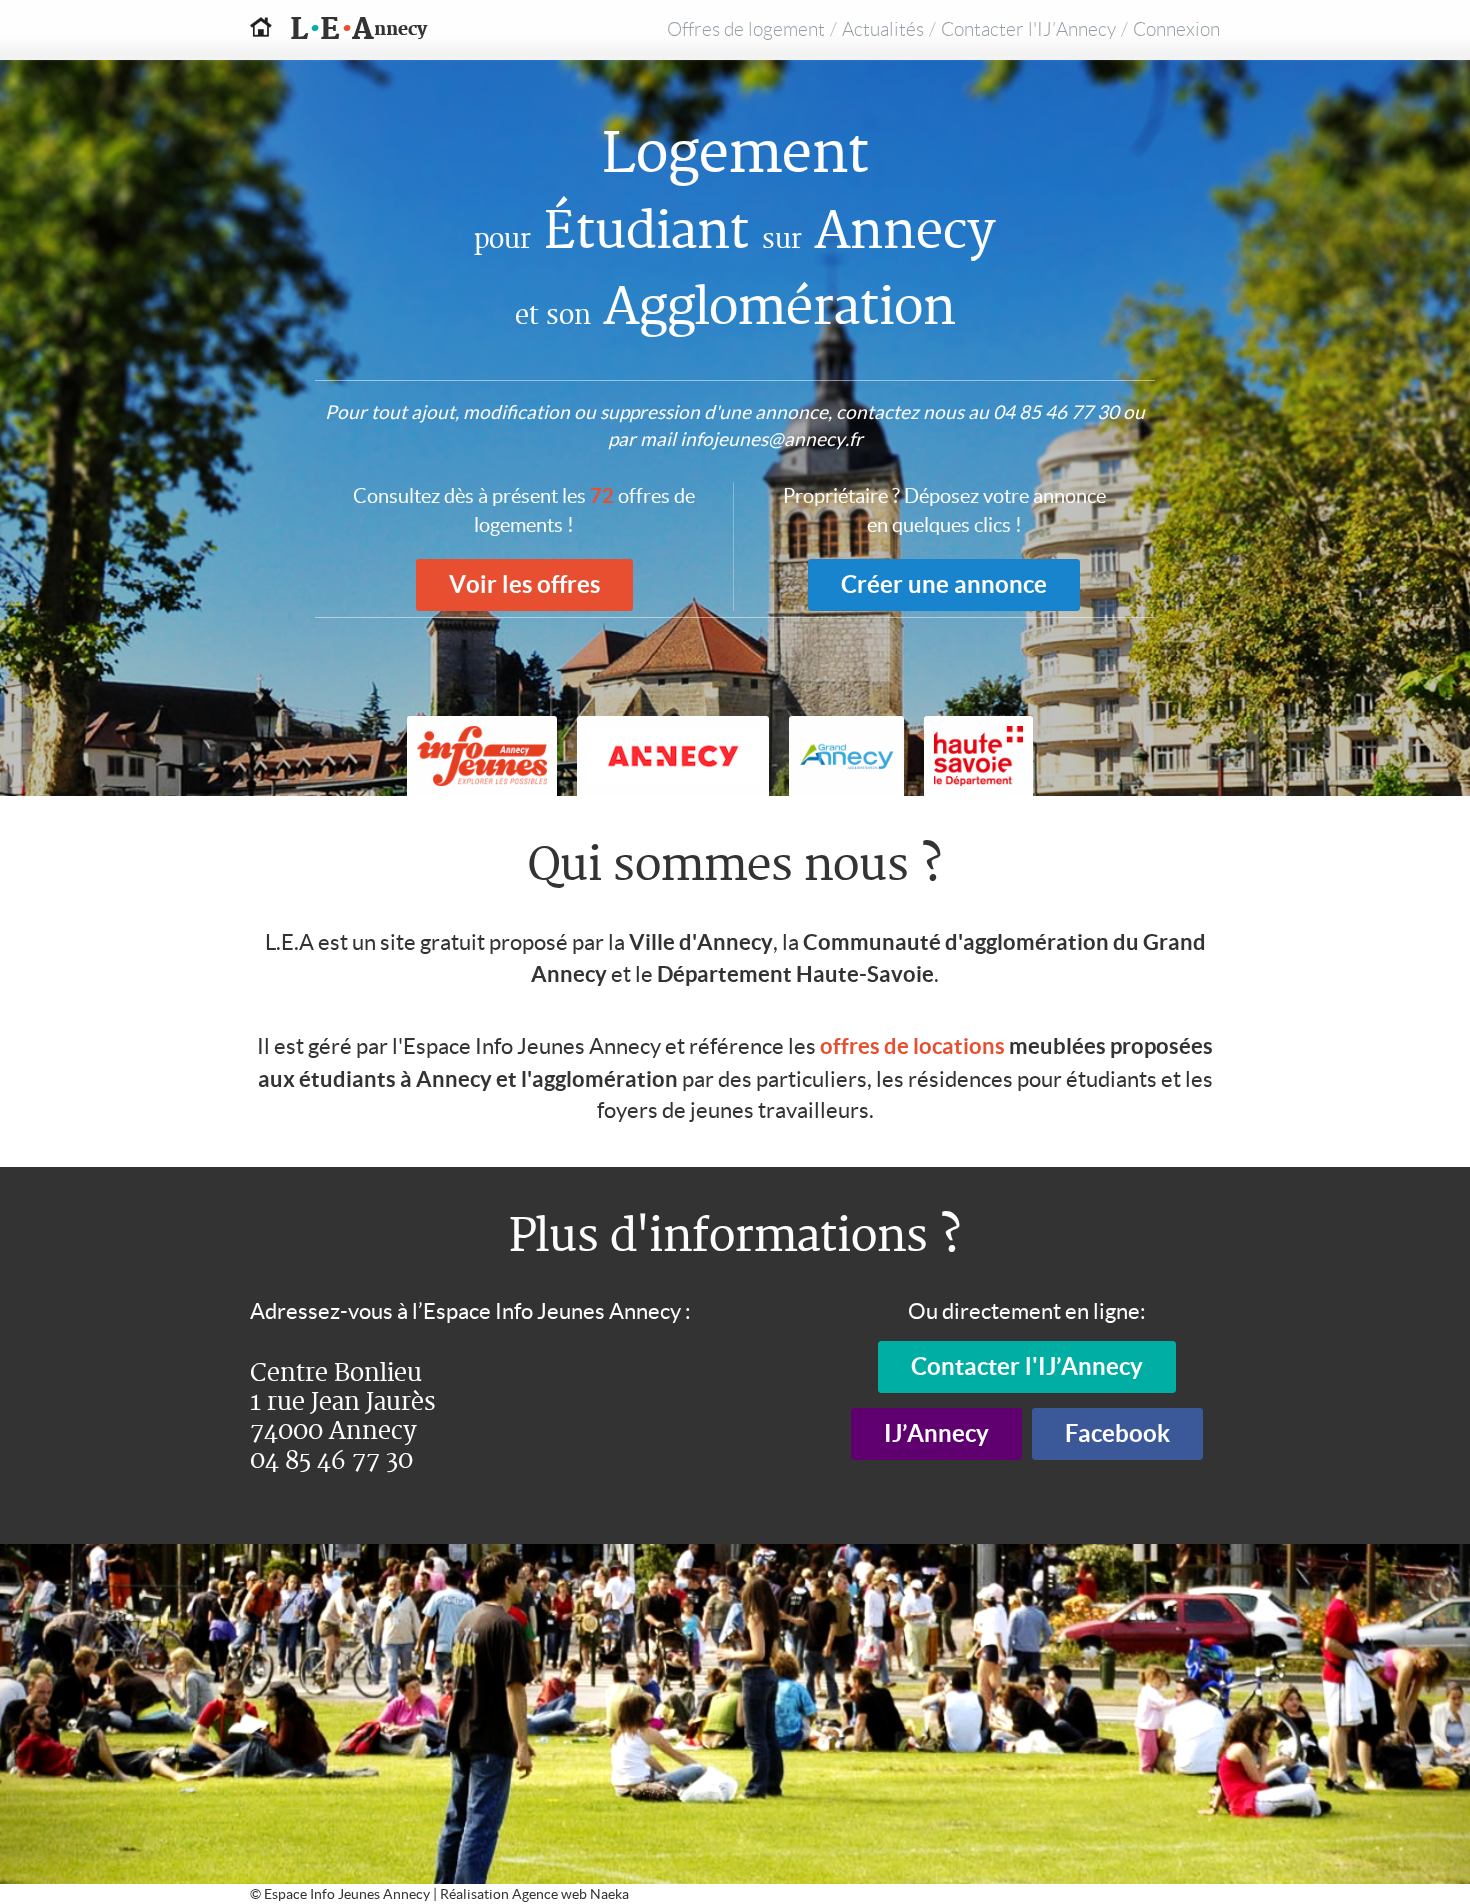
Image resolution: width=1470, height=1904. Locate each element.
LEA (338, 29)
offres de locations (912, 1045)
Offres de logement (746, 29)
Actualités (883, 29)
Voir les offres (524, 584)
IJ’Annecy (936, 1433)
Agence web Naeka (570, 1894)
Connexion (1176, 29)
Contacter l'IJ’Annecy (1028, 29)
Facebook (1117, 1433)
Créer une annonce (944, 584)
